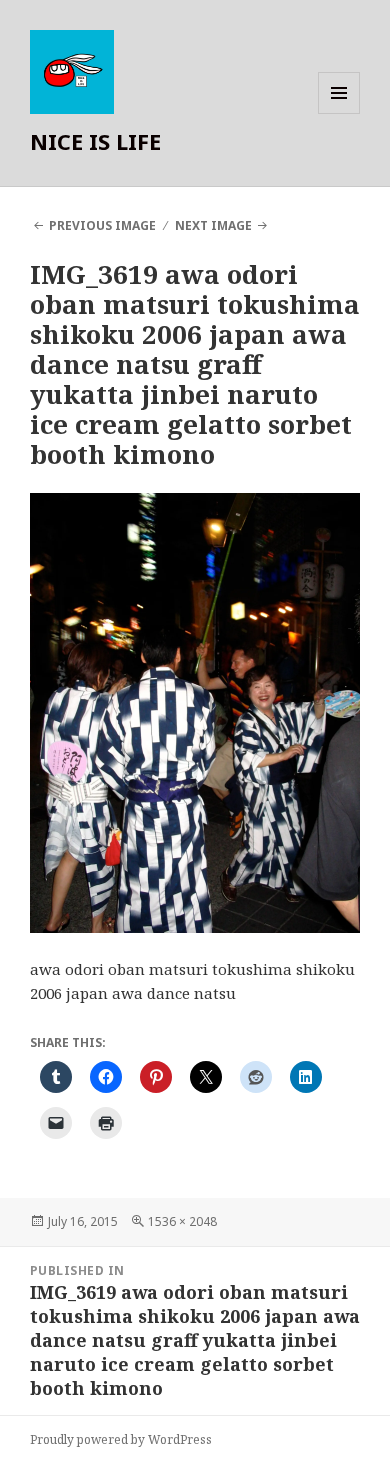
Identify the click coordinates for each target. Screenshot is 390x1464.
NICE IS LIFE (95, 141)
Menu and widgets (339, 113)
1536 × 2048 (182, 1221)
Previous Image (102, 225)
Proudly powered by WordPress (121, 1439)
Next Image (213, 225)
